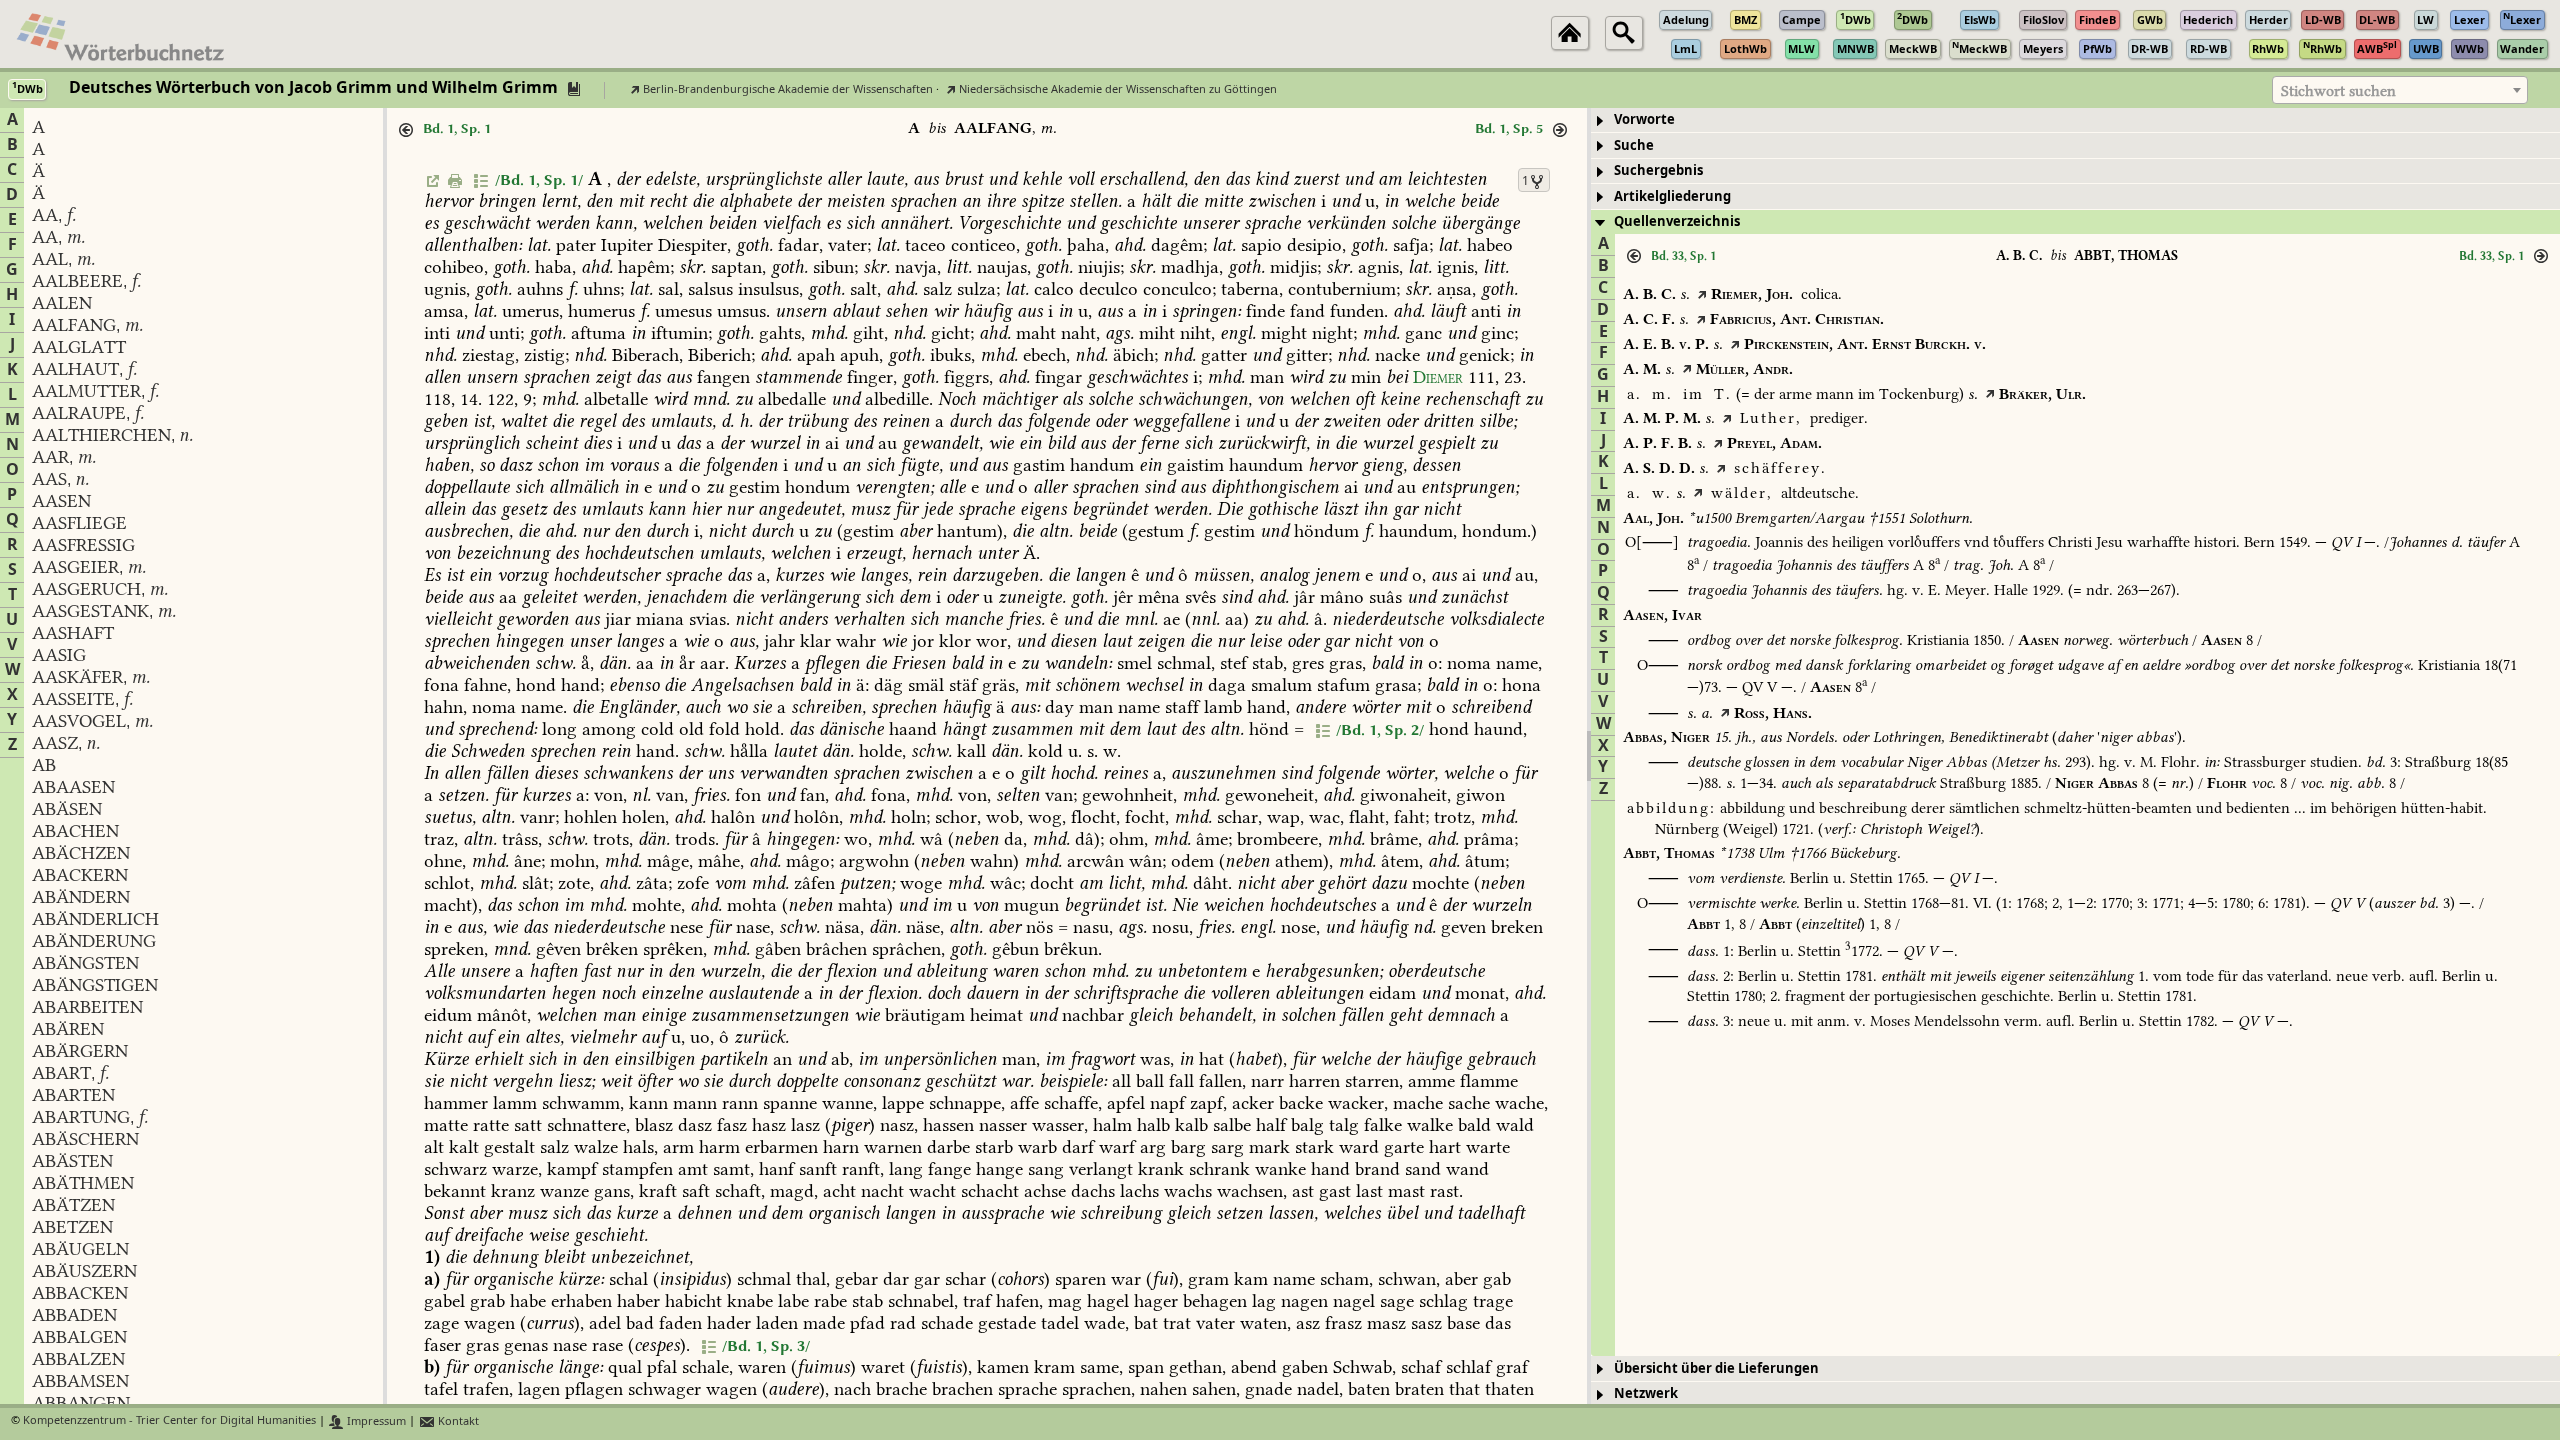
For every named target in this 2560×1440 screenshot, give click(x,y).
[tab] (2075, 120)
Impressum (375, 1421)
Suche (1634, 145)
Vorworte (1644, 119)
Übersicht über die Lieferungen (1716, 1368)
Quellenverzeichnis (1677, 221)
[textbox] (2400, 91)
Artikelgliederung (1672, 196)
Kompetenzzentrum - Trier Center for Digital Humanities (169, 1421)
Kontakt (457, 1421)
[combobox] (2400, 90)
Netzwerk (1646, 1393)
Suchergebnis (1658, 170)
